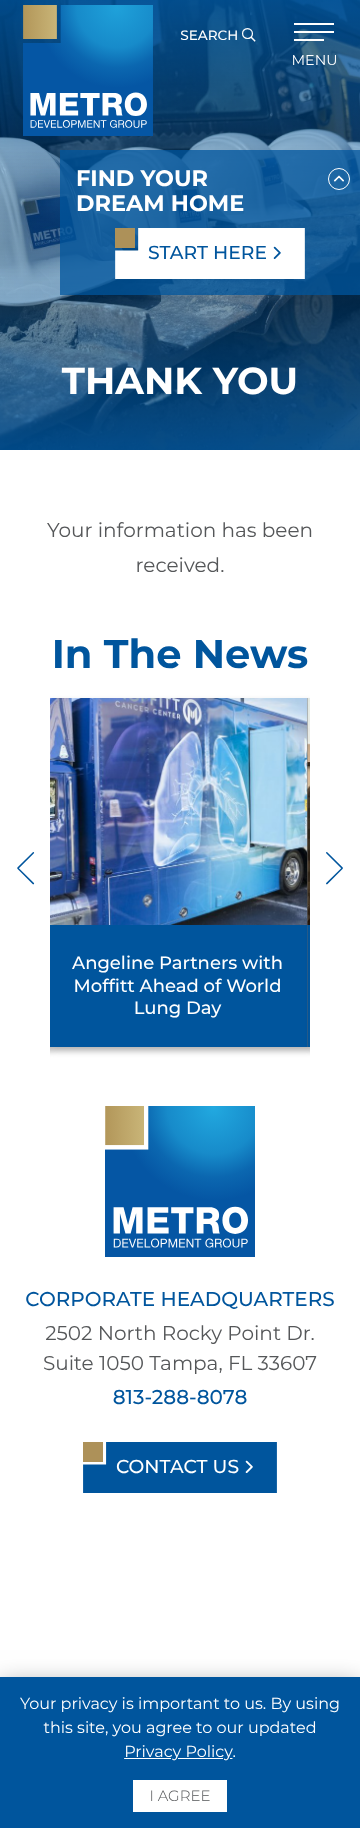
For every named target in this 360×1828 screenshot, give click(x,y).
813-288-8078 (180, 1398)
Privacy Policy (178, 1752)
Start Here (210, 252)
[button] (339, 175)
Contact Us (180, 1466)
